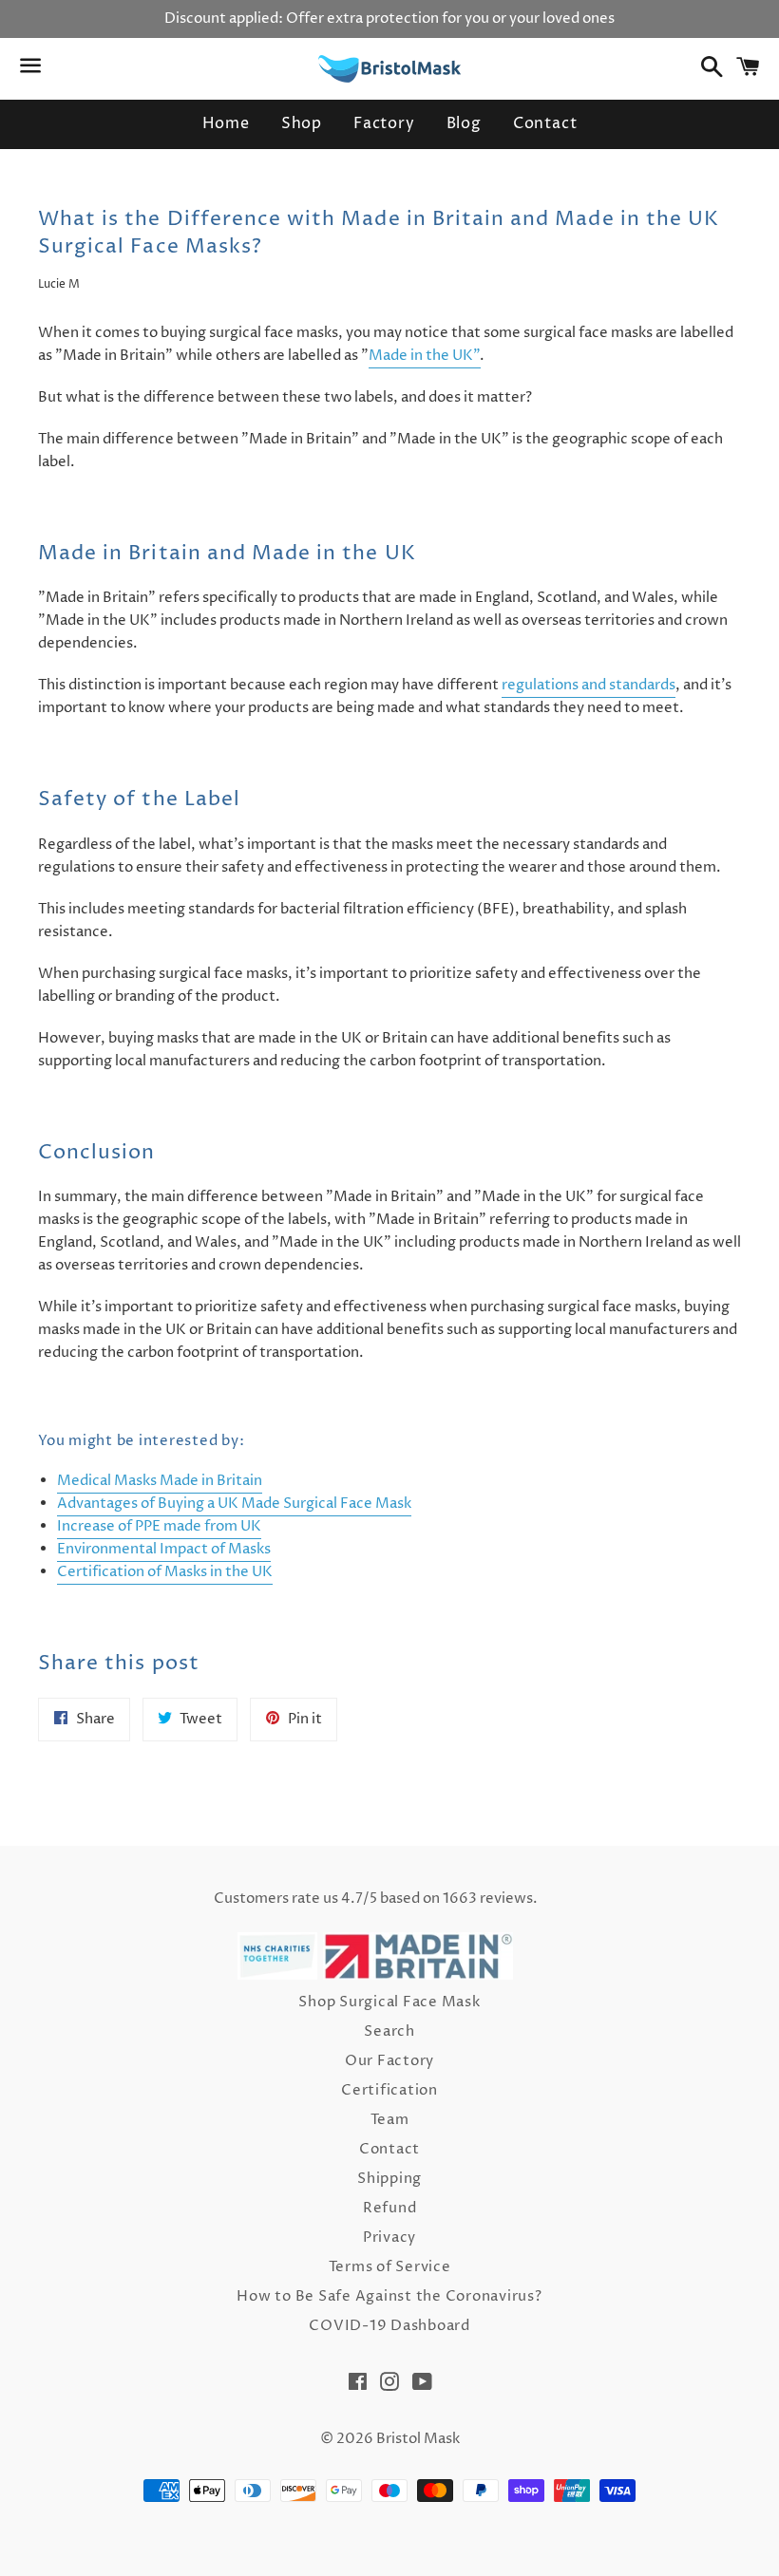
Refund (390, 2208)
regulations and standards (589, 685)
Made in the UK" (425, 356)
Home (226, 123)
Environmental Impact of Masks (164, 1549)
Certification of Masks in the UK (165, 1572)
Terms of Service (390, 2267)
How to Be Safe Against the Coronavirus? (389, 2296)
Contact (545, 123)
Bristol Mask (418, 2439)
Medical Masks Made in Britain (160, 1481)
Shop (302, 123)
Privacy (389, 2238)
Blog (464, 123)
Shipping (389, 2179)
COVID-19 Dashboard (389, 2326)
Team (390, 2120)
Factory (384, 123)
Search (389, 2031)
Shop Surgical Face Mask (389, 2002)
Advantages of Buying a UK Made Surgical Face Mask (234, 1504)
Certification (389, 2090)
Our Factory (389, 2061)
